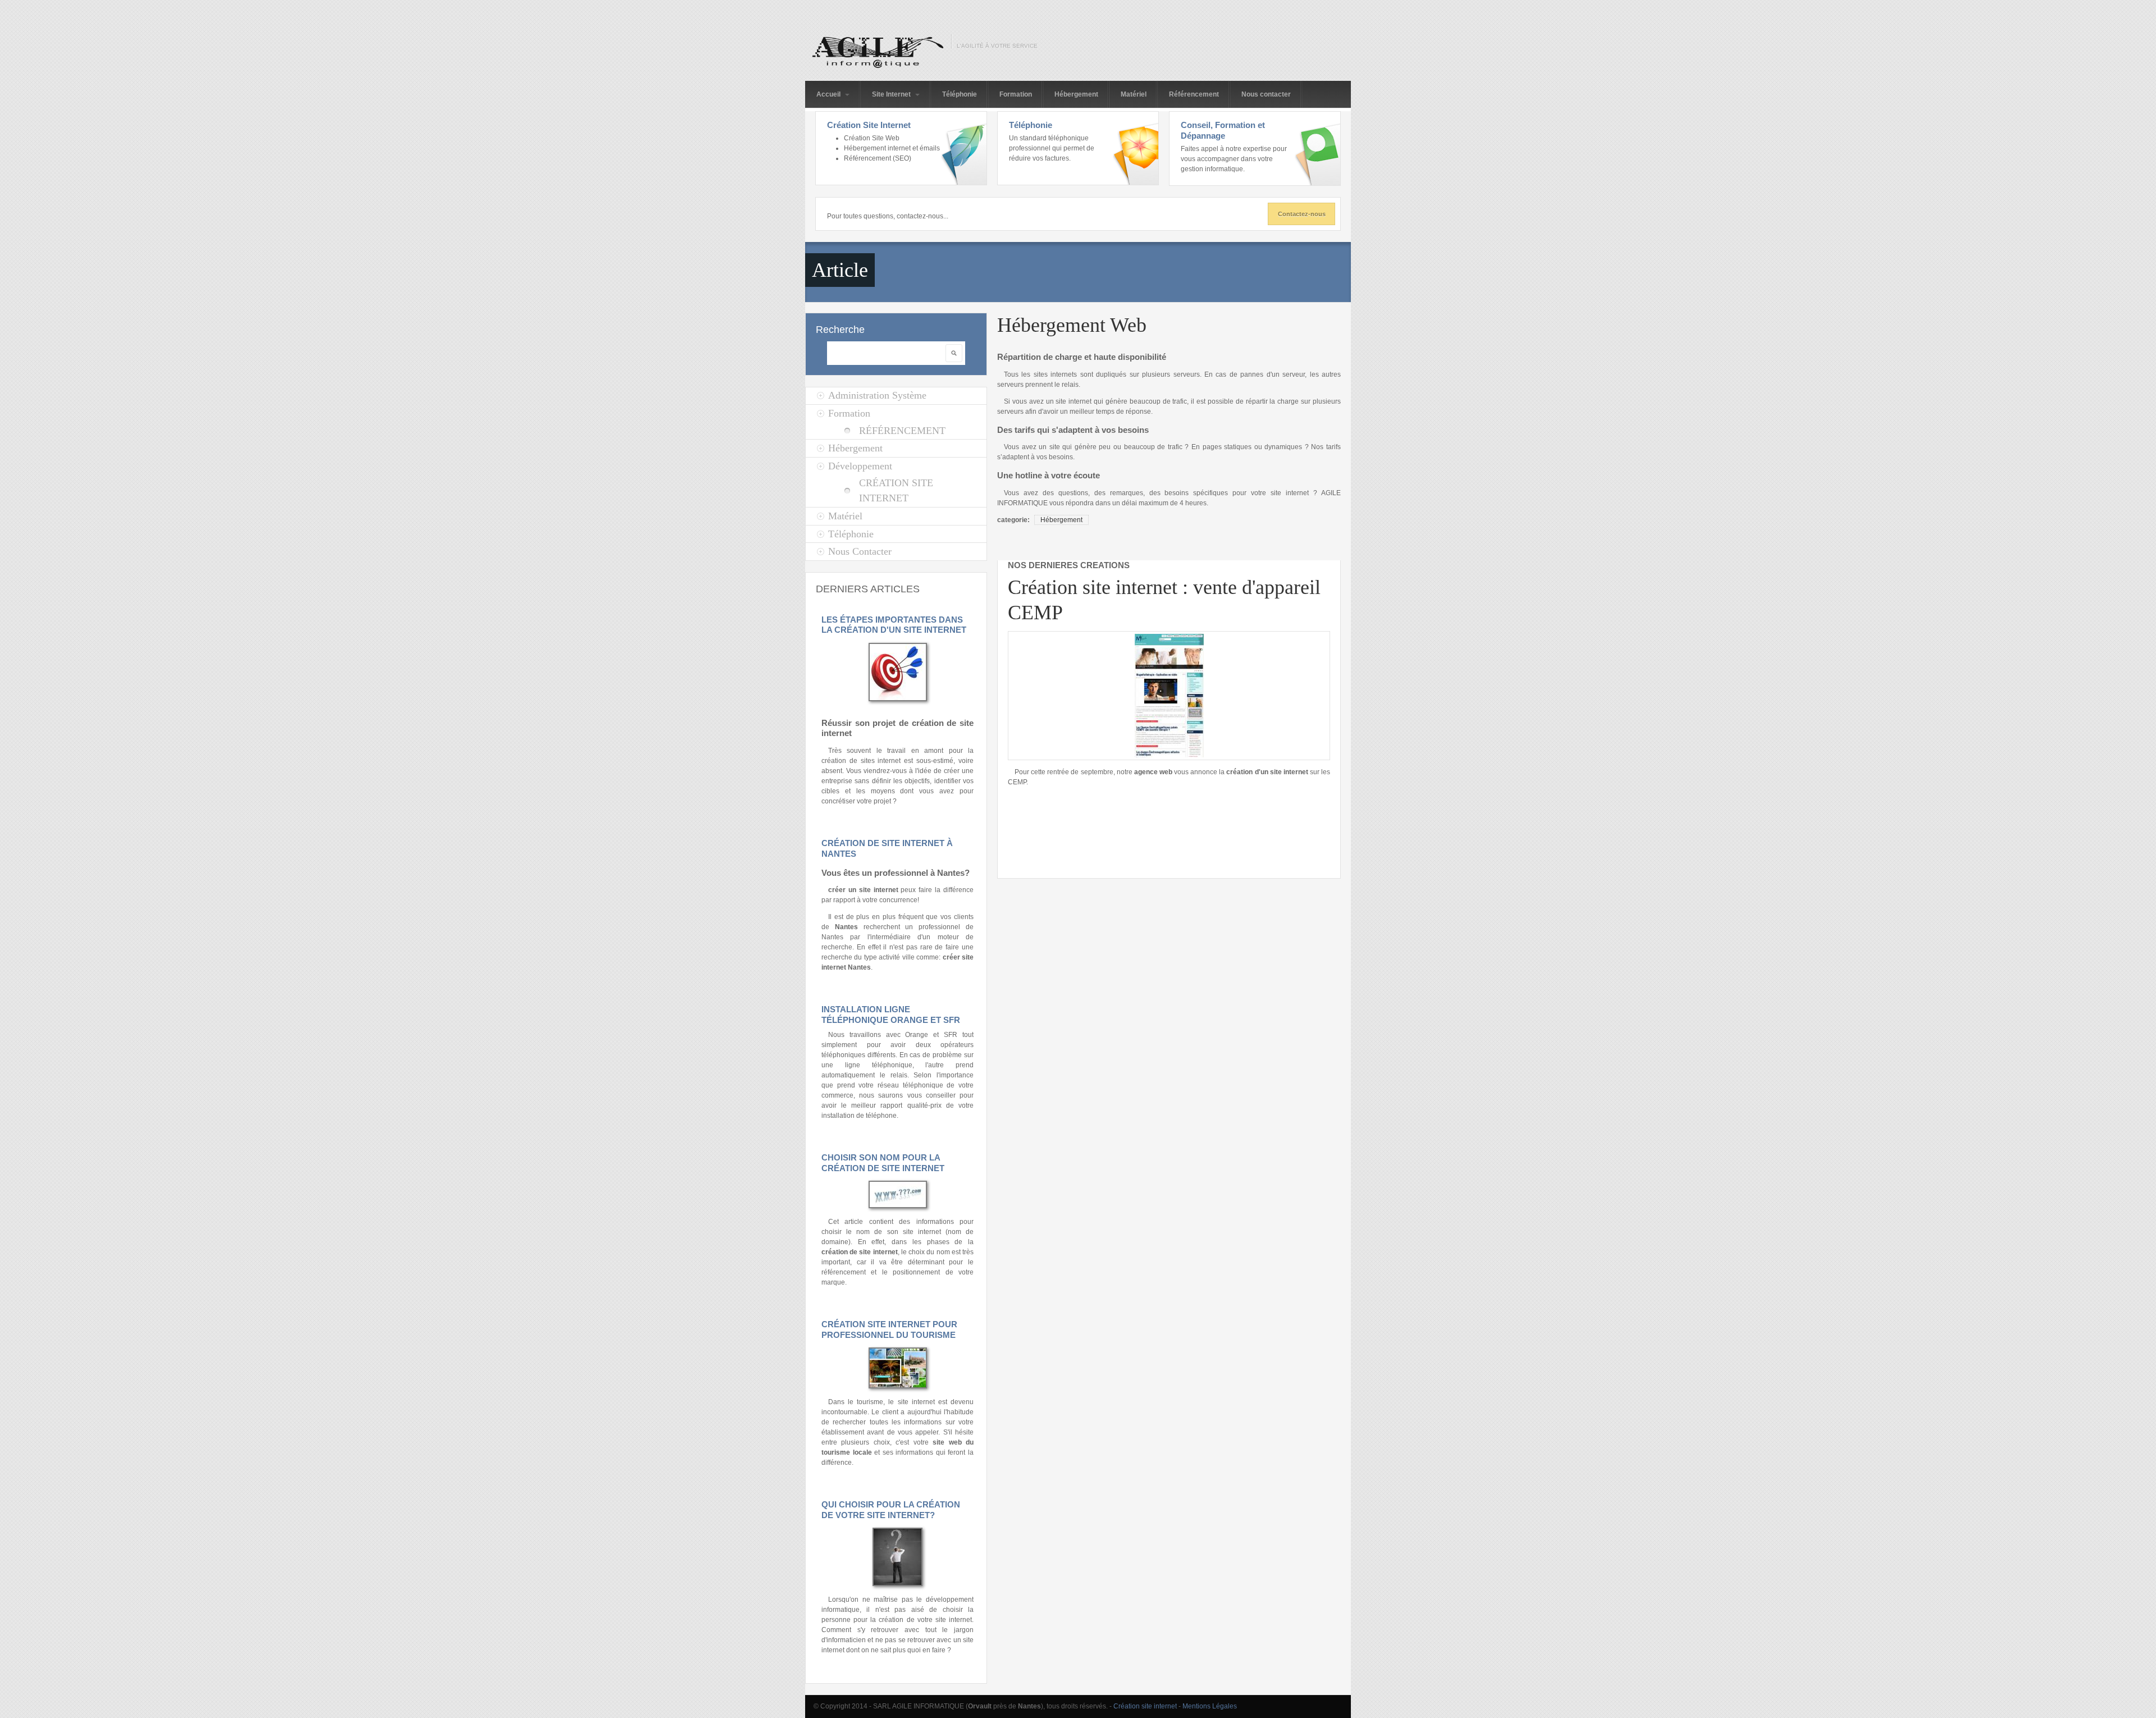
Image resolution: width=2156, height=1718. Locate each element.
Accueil (829, 94)
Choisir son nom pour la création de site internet (883, 1163)
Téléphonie (960, 94)
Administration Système (877, 395)
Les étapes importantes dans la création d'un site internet (894, 625)
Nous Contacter (860, 551)
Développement (860, 466)
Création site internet (1145, 1706)
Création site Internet (896, 490)
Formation (1016, 94)
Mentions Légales (1210, 1706)
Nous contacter (1266, 94)
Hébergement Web (1072, 325)
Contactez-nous (1302, 214)
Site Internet (892, 94)
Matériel (1134, 94)
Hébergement (1076, 94)
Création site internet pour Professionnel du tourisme (889, 1329)
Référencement (1194, 94)
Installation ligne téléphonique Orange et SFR (891, 1015)
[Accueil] (875, 52)
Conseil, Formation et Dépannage (1223, 130)
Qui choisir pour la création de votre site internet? (891, 1510)
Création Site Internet (869, 125)
